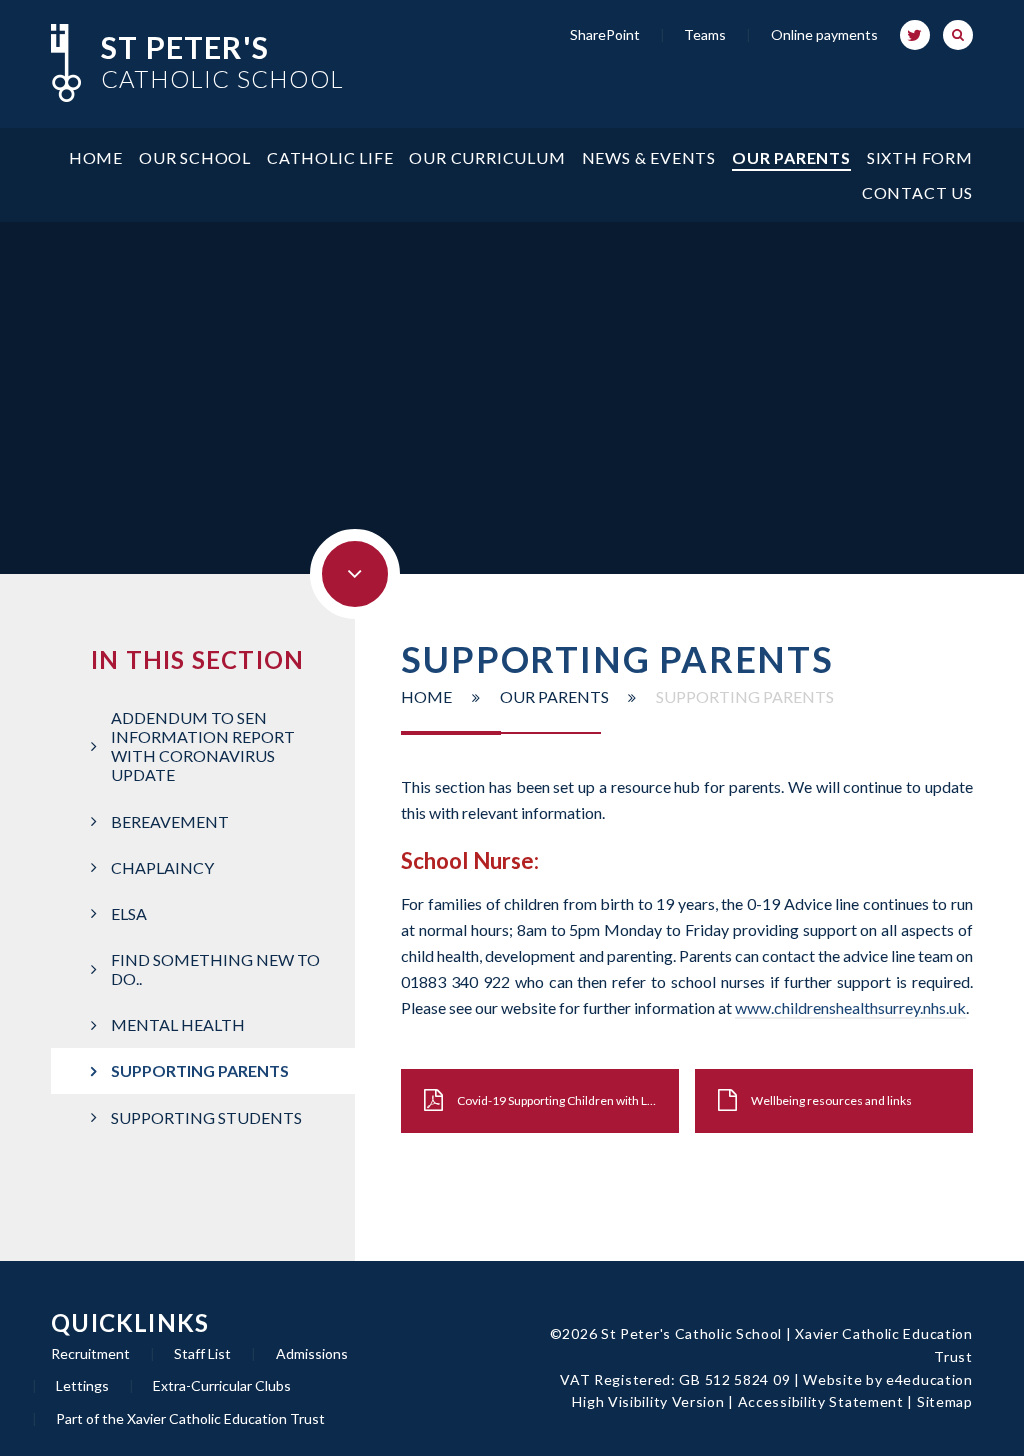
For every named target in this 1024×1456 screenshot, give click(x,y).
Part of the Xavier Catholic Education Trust (190, 1418)
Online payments (824, 34)
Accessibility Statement (821, 1401)
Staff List (202, 1353)
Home (426, 696)
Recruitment (90, 1353)
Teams (705, 34)
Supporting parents (745, 696)
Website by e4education (887, 1379)
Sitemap (945, 1401)
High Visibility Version (648, 1401)
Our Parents (554, 696)
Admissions (312, 1353)
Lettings (82, 1385)
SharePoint (605, 34)
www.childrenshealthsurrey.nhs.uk (850, 1007)
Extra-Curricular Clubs (222, 1385)
